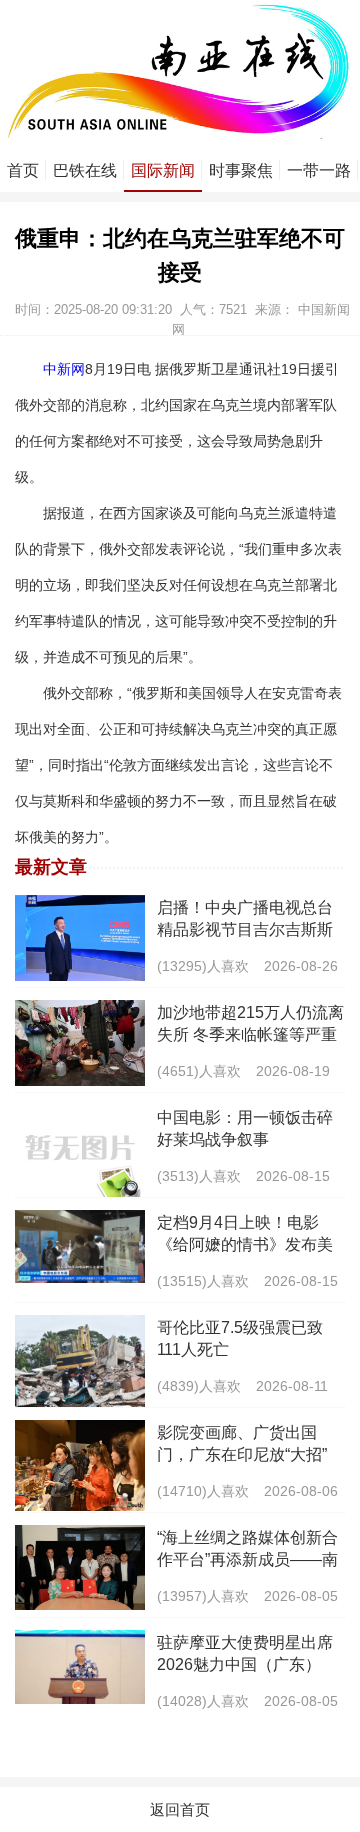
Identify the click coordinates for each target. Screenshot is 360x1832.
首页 (23, 170)
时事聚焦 (241, 170)
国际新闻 (163, 170)
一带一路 (319, 170)
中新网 (64, 369)
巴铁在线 (85, 170)
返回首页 (180, 1809)
